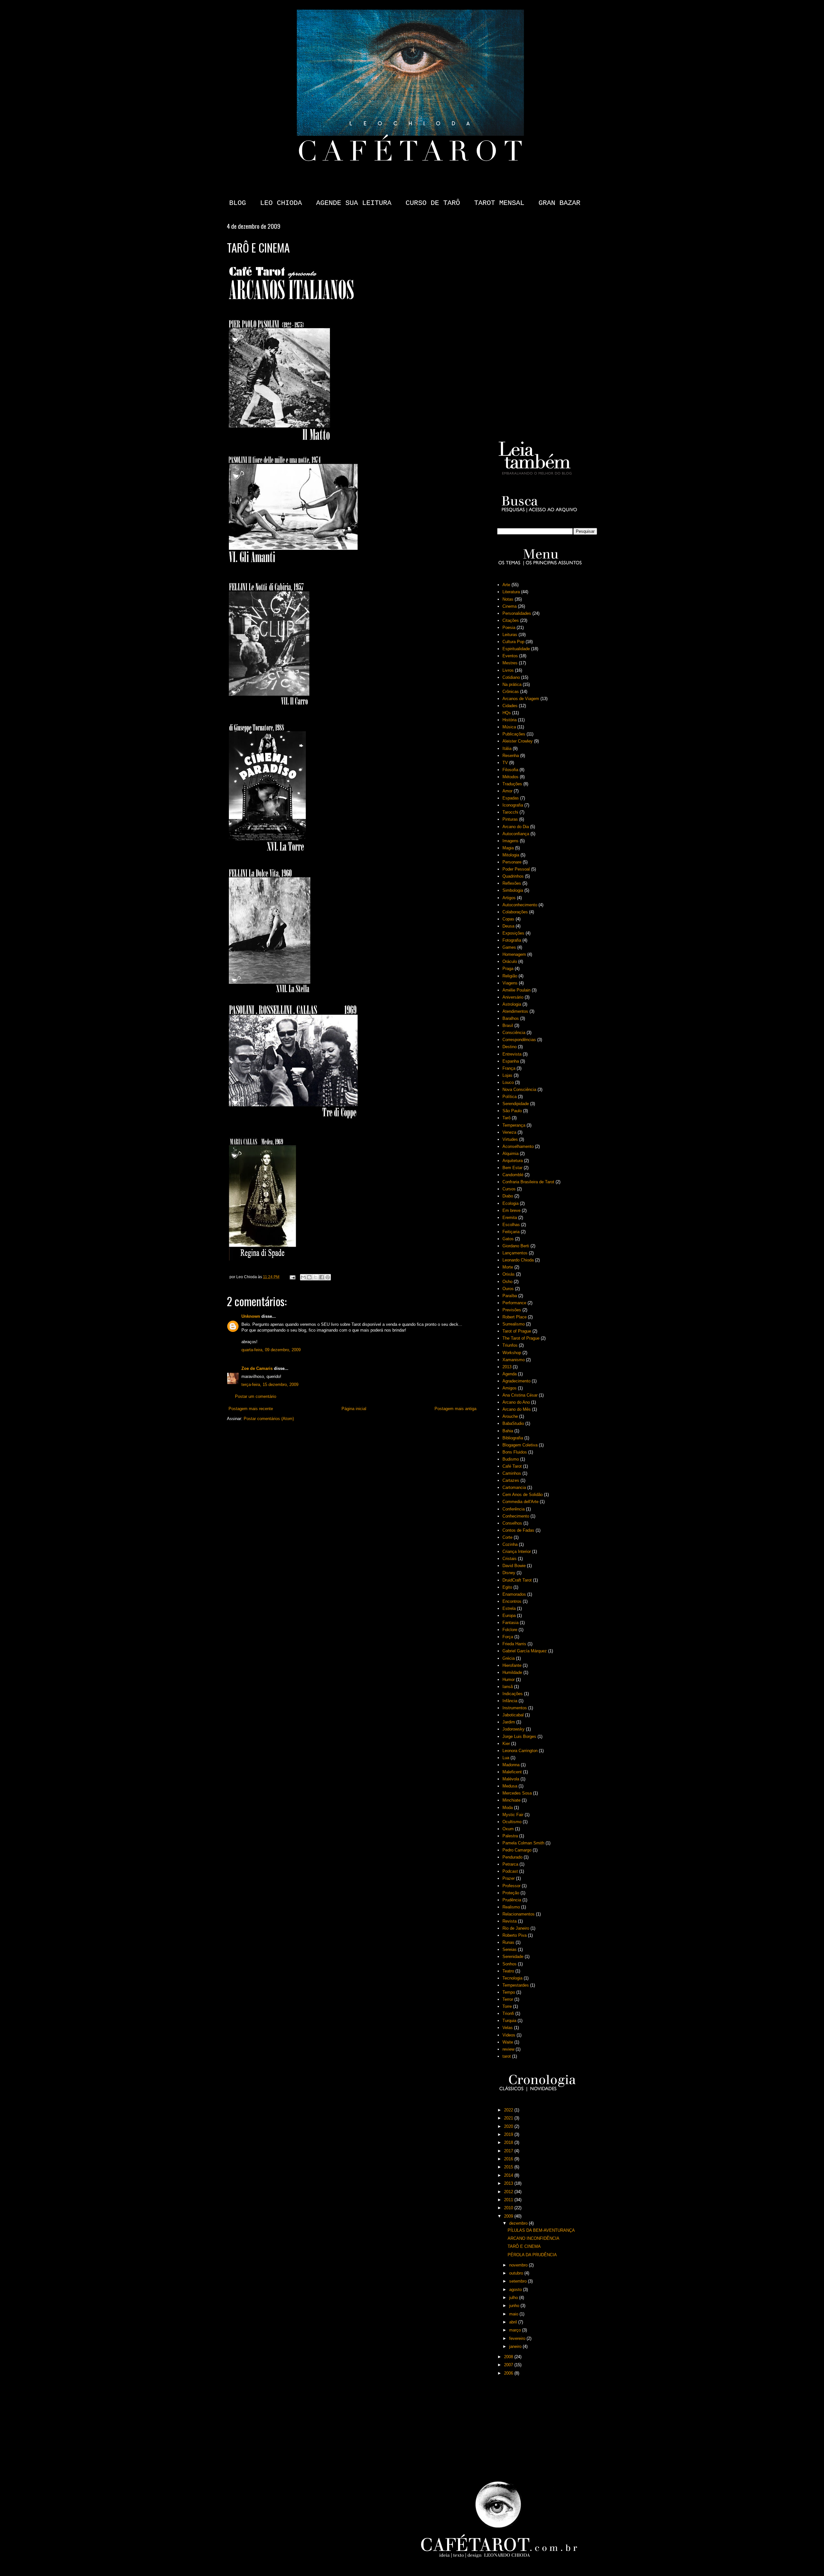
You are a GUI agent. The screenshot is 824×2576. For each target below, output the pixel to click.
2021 (509, 2118)
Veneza (509, 1132)
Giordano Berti (516, 1246)
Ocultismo (512, 1822)
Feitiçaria (511, 1232)
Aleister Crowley (518, 741)
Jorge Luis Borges (519, 1736)
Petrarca (510, 1864)
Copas (508, 919)
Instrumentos (515, 1708)
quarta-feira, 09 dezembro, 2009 (271, 1350)
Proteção (511, 1893)
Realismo (511, 1907)
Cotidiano (511, 677)
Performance (514, 1303)
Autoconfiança (516, 834)
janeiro (516, 2346)
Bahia (508, 1431)
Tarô (506, 1118)
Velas (508, 2028)
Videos (509, 2035)
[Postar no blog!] (309, 1277)
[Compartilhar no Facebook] (322, 1277)
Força (508, 1637)
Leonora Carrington (520, 1751)
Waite (508, 2042)
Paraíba (510, 1296)
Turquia (509, 2021)
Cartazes (511, 1480)
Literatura (511, 592)
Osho (507, 1282)
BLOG (238, 203)
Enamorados (514, 1594)
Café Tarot (512, 1466)
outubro (517, 2273)
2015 (509, 2167)
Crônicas (511, 692)
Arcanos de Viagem (521, 699)
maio (514, 2314)
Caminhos (512, 1473)
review (508, 2049)
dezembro (519, 2223)
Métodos (510, 777)
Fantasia (510, 1623)
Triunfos (510, 1345)
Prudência (512, 1900)
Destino (510, 1047)
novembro (519, 2265)
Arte (506, 585)
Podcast (510, 1871)
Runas (508, 1942)
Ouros (508, 1289)
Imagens (510, 841)
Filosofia (510, 770)
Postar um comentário (256, 1396)
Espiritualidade (516, 649)
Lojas (507, 1075)
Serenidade (513, 1957)
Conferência (514, 1509)
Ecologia (510, 1203)
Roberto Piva (515, 1935)
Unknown (251, 1316)
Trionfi (508, 2013)
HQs (507, 713)
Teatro (508, 1971)
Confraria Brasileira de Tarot (528, 1182)
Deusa (508, 926)
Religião (510, 976)
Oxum (508, 1829)
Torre (507, 2006)
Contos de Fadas (518, 1530)
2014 (509, 2175)
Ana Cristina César (520, 1395)
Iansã (508, 1687)
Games (509, 947)
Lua (506, 1758)
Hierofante (512, 1665)
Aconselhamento (518, 1146)
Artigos (509, 898)
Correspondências (519, 1040)
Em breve (511, 1210)
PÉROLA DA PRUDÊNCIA (532, 2255)
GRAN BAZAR (559, 203)
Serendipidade (516, 1104)
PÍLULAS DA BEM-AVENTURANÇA (541, 2230)
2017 (509, 2151)
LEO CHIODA (281, 203)
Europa (509, 1616)
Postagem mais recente (251, 1409)
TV (505, 763)
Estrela (509, 1608)
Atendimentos (515, 1011)
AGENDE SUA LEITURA (354, 203)
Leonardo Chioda (518, 1260)
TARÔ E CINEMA (524, 2246)
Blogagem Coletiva (520, 1445)
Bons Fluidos (515, 1452)
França (509, 1068)
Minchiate (511, 1800)
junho (515, 2306)
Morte (508, 1267)
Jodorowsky (514, 1729)
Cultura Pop (513, 642)
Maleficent (512, 1772)
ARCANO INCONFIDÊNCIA (534, 2238)
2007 (509, 2365)
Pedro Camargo (517, 1850)
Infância (510, 1701)
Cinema (510, 606)
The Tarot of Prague (521, 1338)
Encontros (512, 1601)
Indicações (513, 1694)
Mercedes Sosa (517, 1793)
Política (510, 1097)
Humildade (512, 1672)
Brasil (508, 1025)
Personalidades (517, 613)
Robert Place (515, 1317)
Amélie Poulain (516, 990)
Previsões (512, 1310)
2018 (509, 2142)
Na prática (512, 684)
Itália (507, 748)
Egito (507, 1587)
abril (514, 2322)
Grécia (509, 1658)
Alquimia (510, 1154)
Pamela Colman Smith (523, 1843)
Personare (512, 862)
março (516, 2330)
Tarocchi (510, 812)
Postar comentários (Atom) (269, 1419)
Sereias (510, 1949)
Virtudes (510, 1139)
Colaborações (515, 912)
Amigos (510, 1388)
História (510, 720)
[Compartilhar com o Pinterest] (328, 1277)
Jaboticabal (513, 1715)
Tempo (509, 1992)
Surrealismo (514, 1324)
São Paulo (512, 1111)
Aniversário (513, 997)
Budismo (511, 1459)
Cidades (510, 706)
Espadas (511, 798)
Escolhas (511, 1225)
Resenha (511, 756)
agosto (516, 2290)
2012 (509, 2192)
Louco (508, 1082)
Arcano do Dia (516, 827)
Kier (506, 1744)
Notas (508, 599)
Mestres (510, 663)
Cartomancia (514, 1487)
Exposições (513, 933)
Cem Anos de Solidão (523, 1495)
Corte (507, 1537)
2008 (509, 2357)
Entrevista (512, 1054)
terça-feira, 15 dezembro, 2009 (270, 1385)
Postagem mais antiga (455, 1409)
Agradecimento (516, 1381)
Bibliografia (513, 1438)
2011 (509, 2200)
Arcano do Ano (516, 1402)
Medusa (510, 1786)
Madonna (511, 1765)
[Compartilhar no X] (315, 1277)
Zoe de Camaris (257, 1368)
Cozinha (510, 1544)
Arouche (510, 1416)
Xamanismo (514, 1360)
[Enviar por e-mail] (303, 1277)
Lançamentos (515, 1253)
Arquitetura (513, 1161)
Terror (508, 1999)
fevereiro (518, 2338)
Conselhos (512, 1523)
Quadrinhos (513, 876)
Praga (508, 969)
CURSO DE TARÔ (433, 203)
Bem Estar (512, 1168)
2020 (509, 2126)
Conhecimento (516, 1516)
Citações (511, 620)
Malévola (511, 1779)
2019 (509, 2134)
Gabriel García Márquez (525, 1651)
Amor (507, 791)
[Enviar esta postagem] (292, 1277)
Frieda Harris (514, 1644)
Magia (508, 848)
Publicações (514, 734)
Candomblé (513, 1175)
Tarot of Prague (517, 1331)
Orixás (509, 1274)
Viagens (510, 983)
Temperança (514, 1125)
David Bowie (514, 1566)
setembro (519, 2281)
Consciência (514, 1033)
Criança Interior (517, 1551)
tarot (507, 2056)
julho (514, 2298)
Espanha (511, 1061)
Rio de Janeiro (516, 1928)
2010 (509, 2208)
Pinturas (510, 819)
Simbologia (513, 890)
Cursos (509, 1189)
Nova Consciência (519, 1089)
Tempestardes (516, 1985)
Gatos (508, 1239)
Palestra (510, 1836)
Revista (510, 1921)
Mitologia (511, 855)
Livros (508, 670)
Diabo (508, 1196)
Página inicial (354, 1409)
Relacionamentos (519, 1914)
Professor (511, 1886)
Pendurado (512, 1857)
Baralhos (511, 1018)
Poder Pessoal (516, 869)
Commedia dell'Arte (520, 1502)
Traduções (512, 784)
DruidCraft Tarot (517, 1580)
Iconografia (513, 805)
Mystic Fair (513, 1815)
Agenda (510, 1374)
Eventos (510, 656)
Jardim (509, 1722)
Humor (509, 1680)
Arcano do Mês (517, 1409)
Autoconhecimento (520, 905)
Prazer (509, 1878)
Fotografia (512, 940)
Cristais (510, 1559)
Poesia (509, 628)
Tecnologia (512, 1978)
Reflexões (512, 883)
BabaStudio (513, 1423)
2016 (509, 2159)
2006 (509, 2373)
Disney (509, 1573)
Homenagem (514, 954)
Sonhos (510, 1964)
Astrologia (512, 1004)
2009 (509, 2216)
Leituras (510, 635)
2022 (509, 2110)
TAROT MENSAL (499, 203)
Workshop (512, 1353)
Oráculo (510, 961)
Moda (508, 1808)
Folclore (510, 1630)
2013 (507, 1367)
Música (509, 727)
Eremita (510, 1218)
